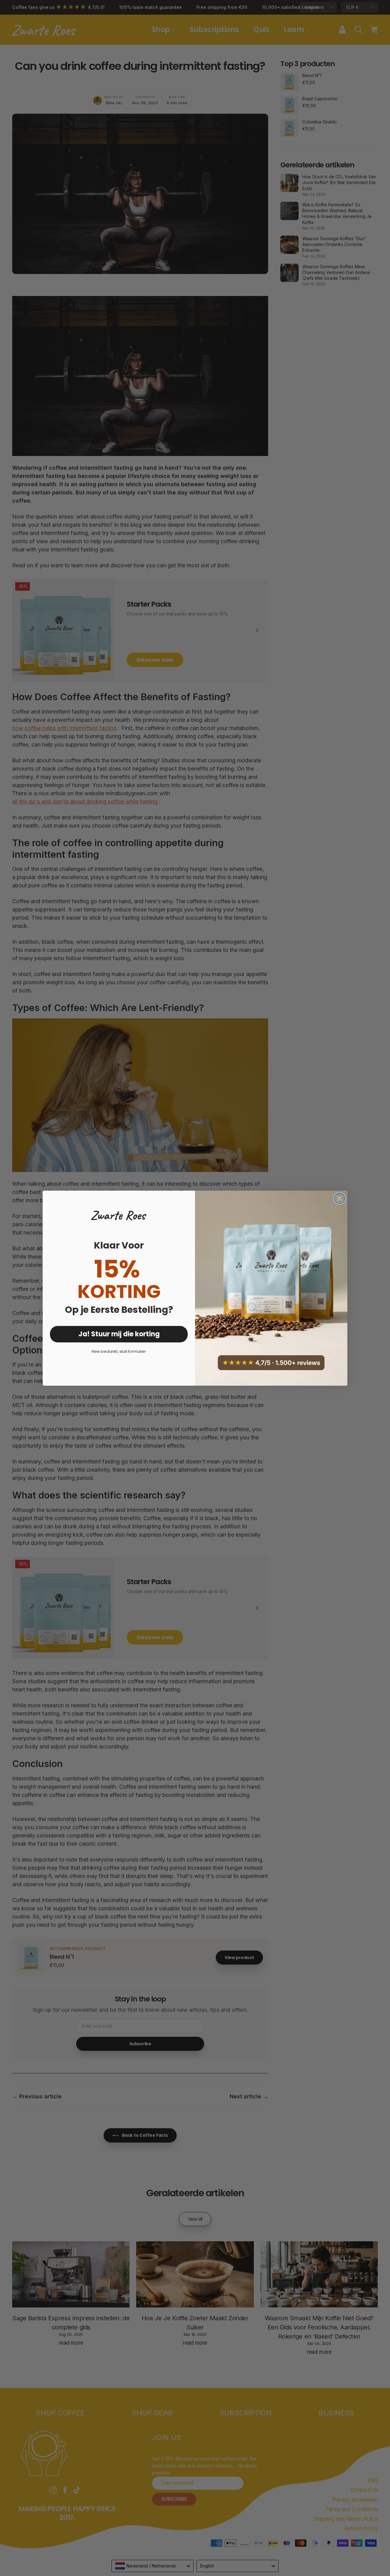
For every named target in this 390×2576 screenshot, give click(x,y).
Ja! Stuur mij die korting (119, 1334)
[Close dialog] (340, 1198)
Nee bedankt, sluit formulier (119, 1351)
